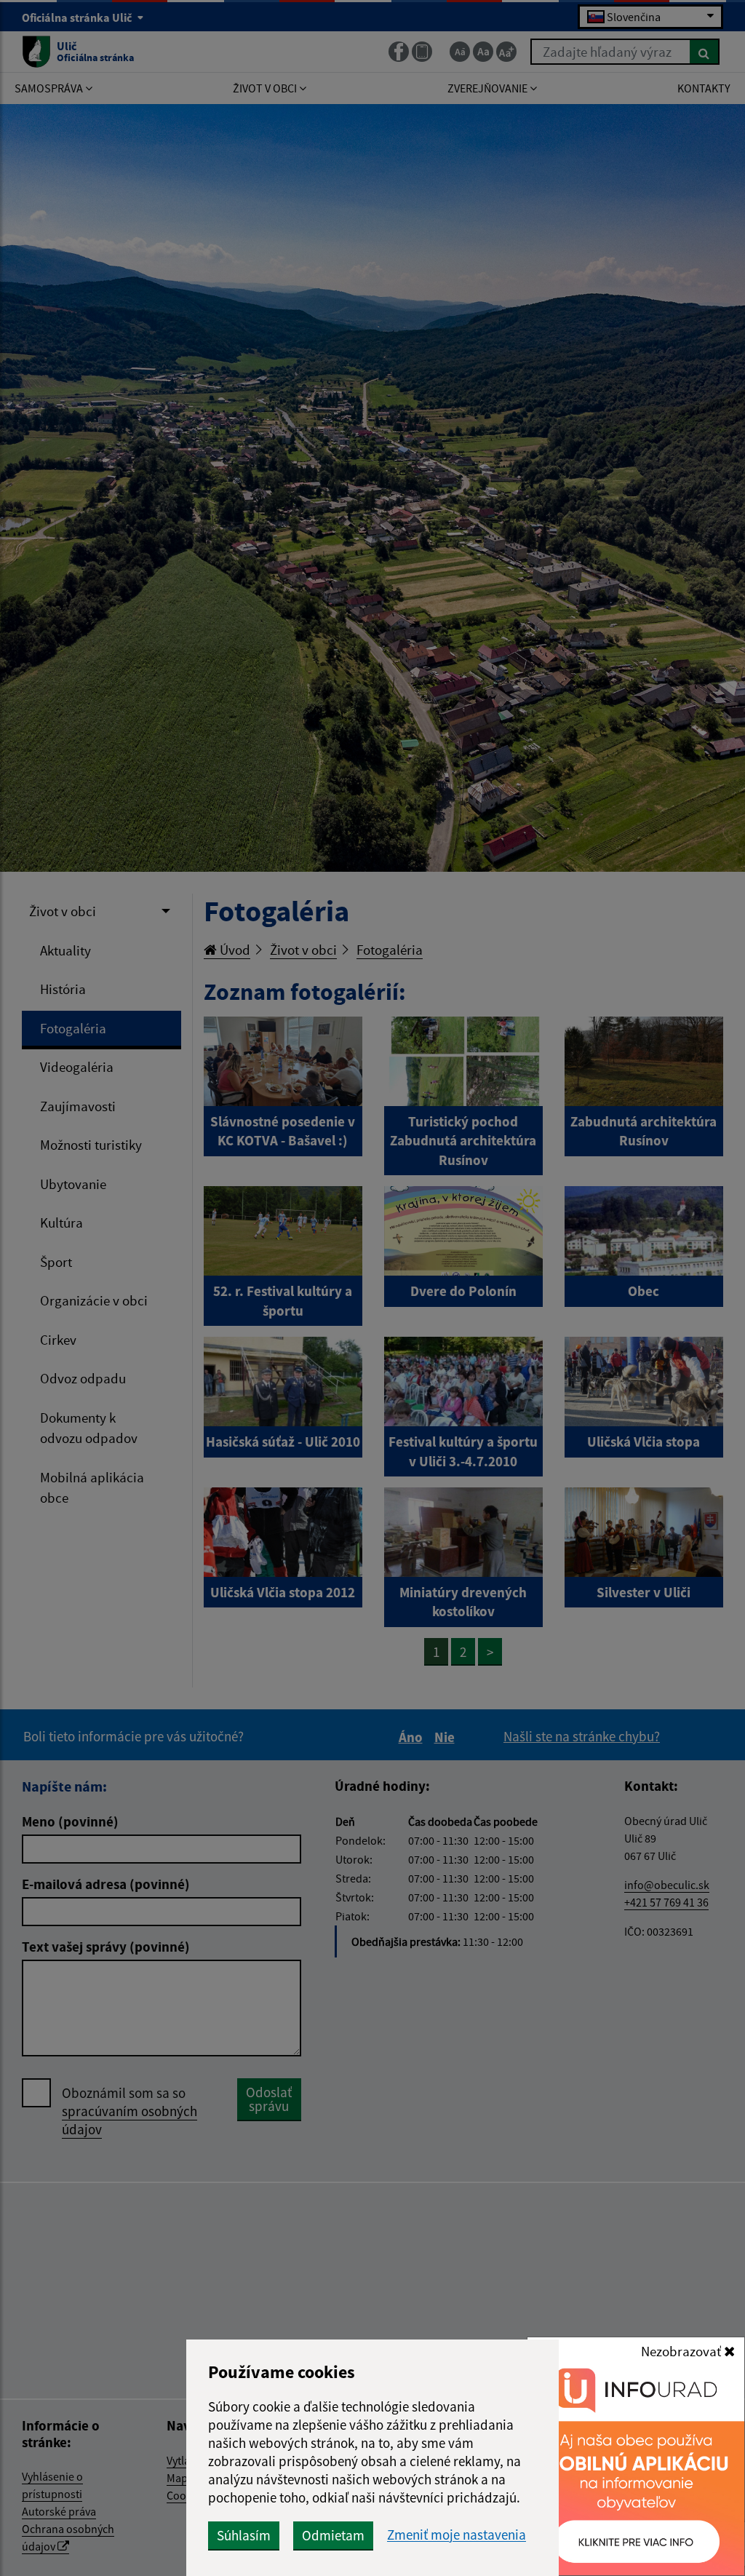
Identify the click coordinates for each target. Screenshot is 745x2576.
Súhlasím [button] (244, 2535)
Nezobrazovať (682, 2351)
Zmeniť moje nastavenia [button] (457, 2535)
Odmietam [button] (333, 2535)
